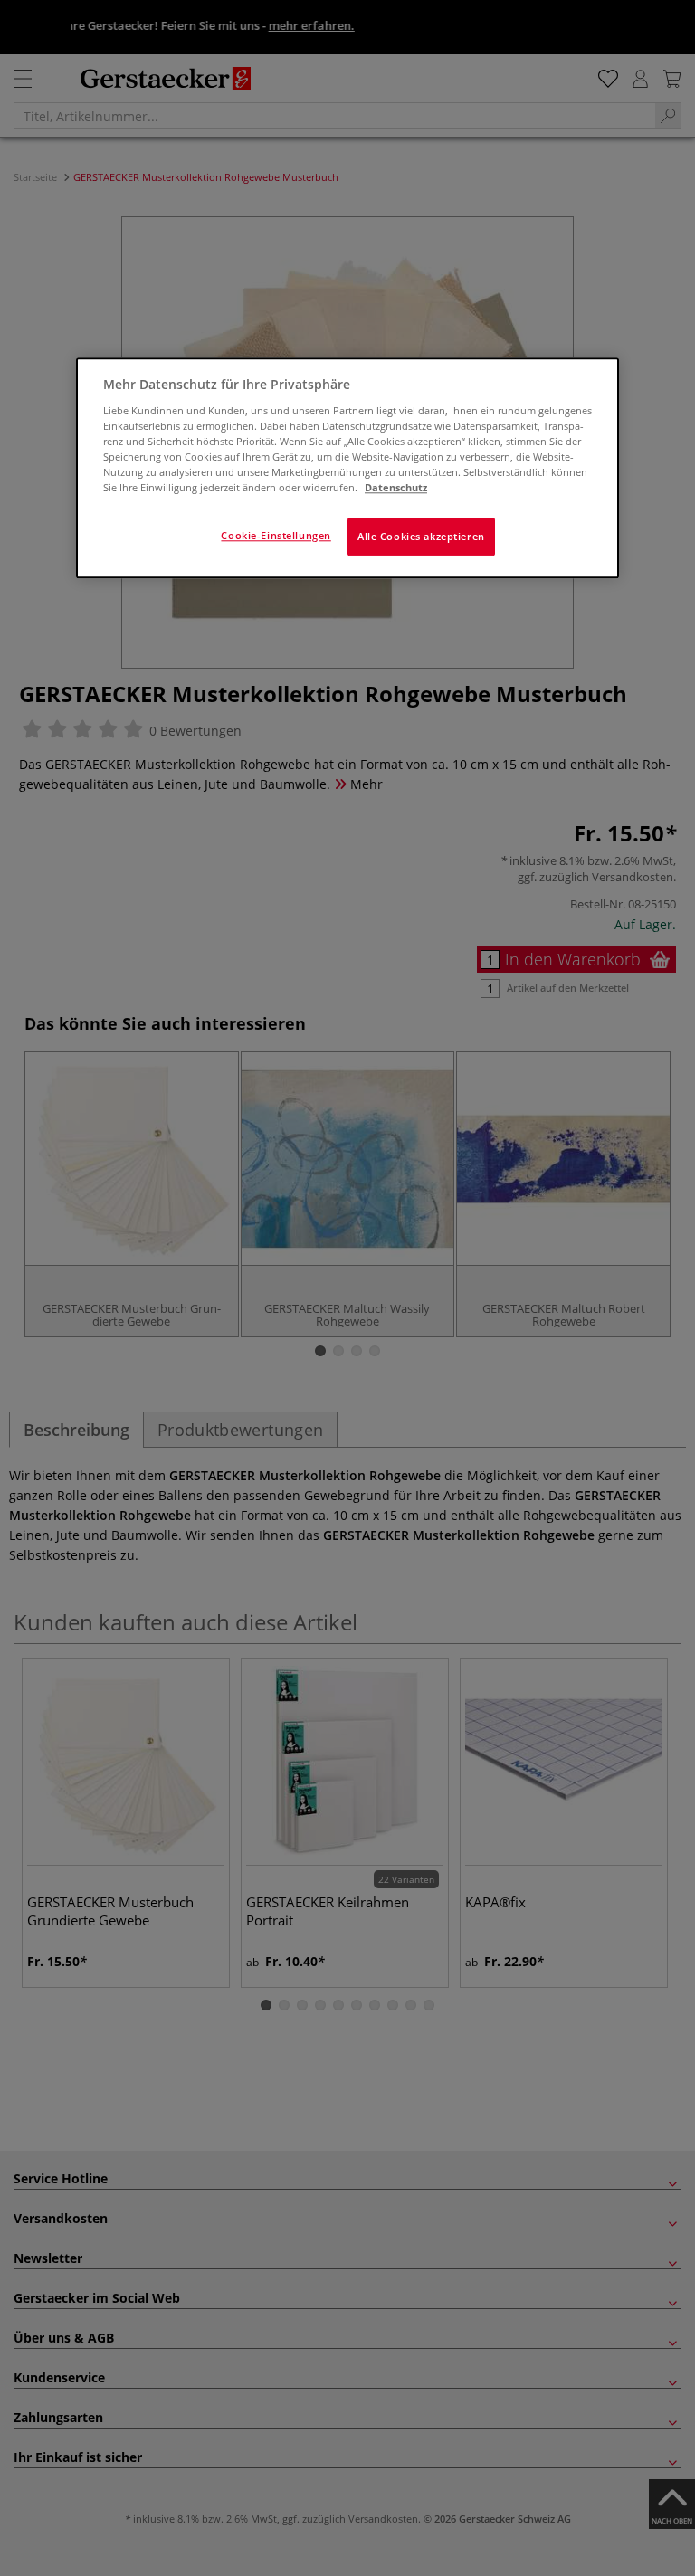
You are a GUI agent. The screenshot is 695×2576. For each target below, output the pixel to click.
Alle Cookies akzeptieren (421, 536)
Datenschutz (396, 487)
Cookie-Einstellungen (276, 535)
